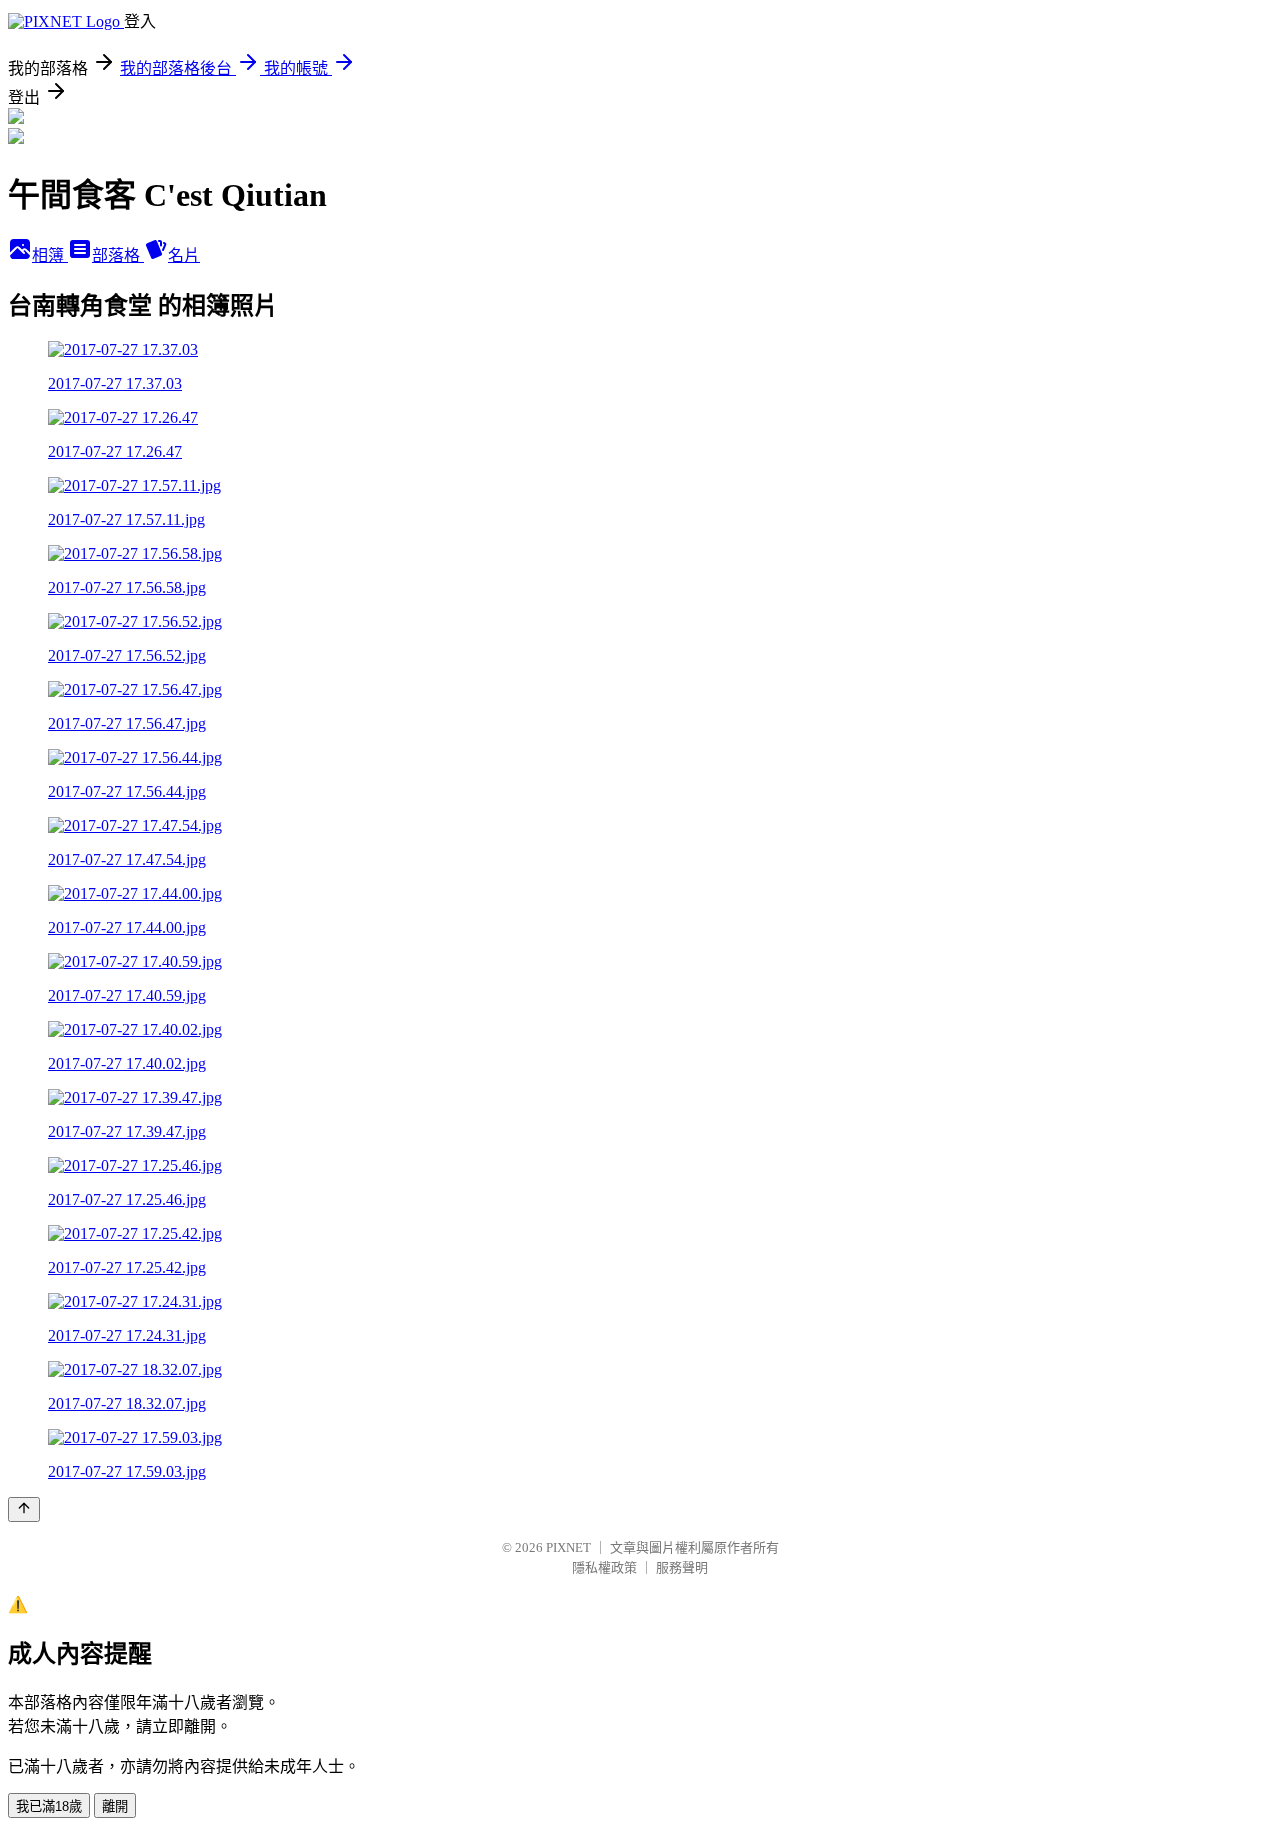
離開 (115, 1806)
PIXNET (568, 1547)
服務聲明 (682, 1567)
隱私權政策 (604, 1567)
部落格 (118, 255)
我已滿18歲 (49, 1806)
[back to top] (24, 1509)
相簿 (50, 255)
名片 (184, 255)
